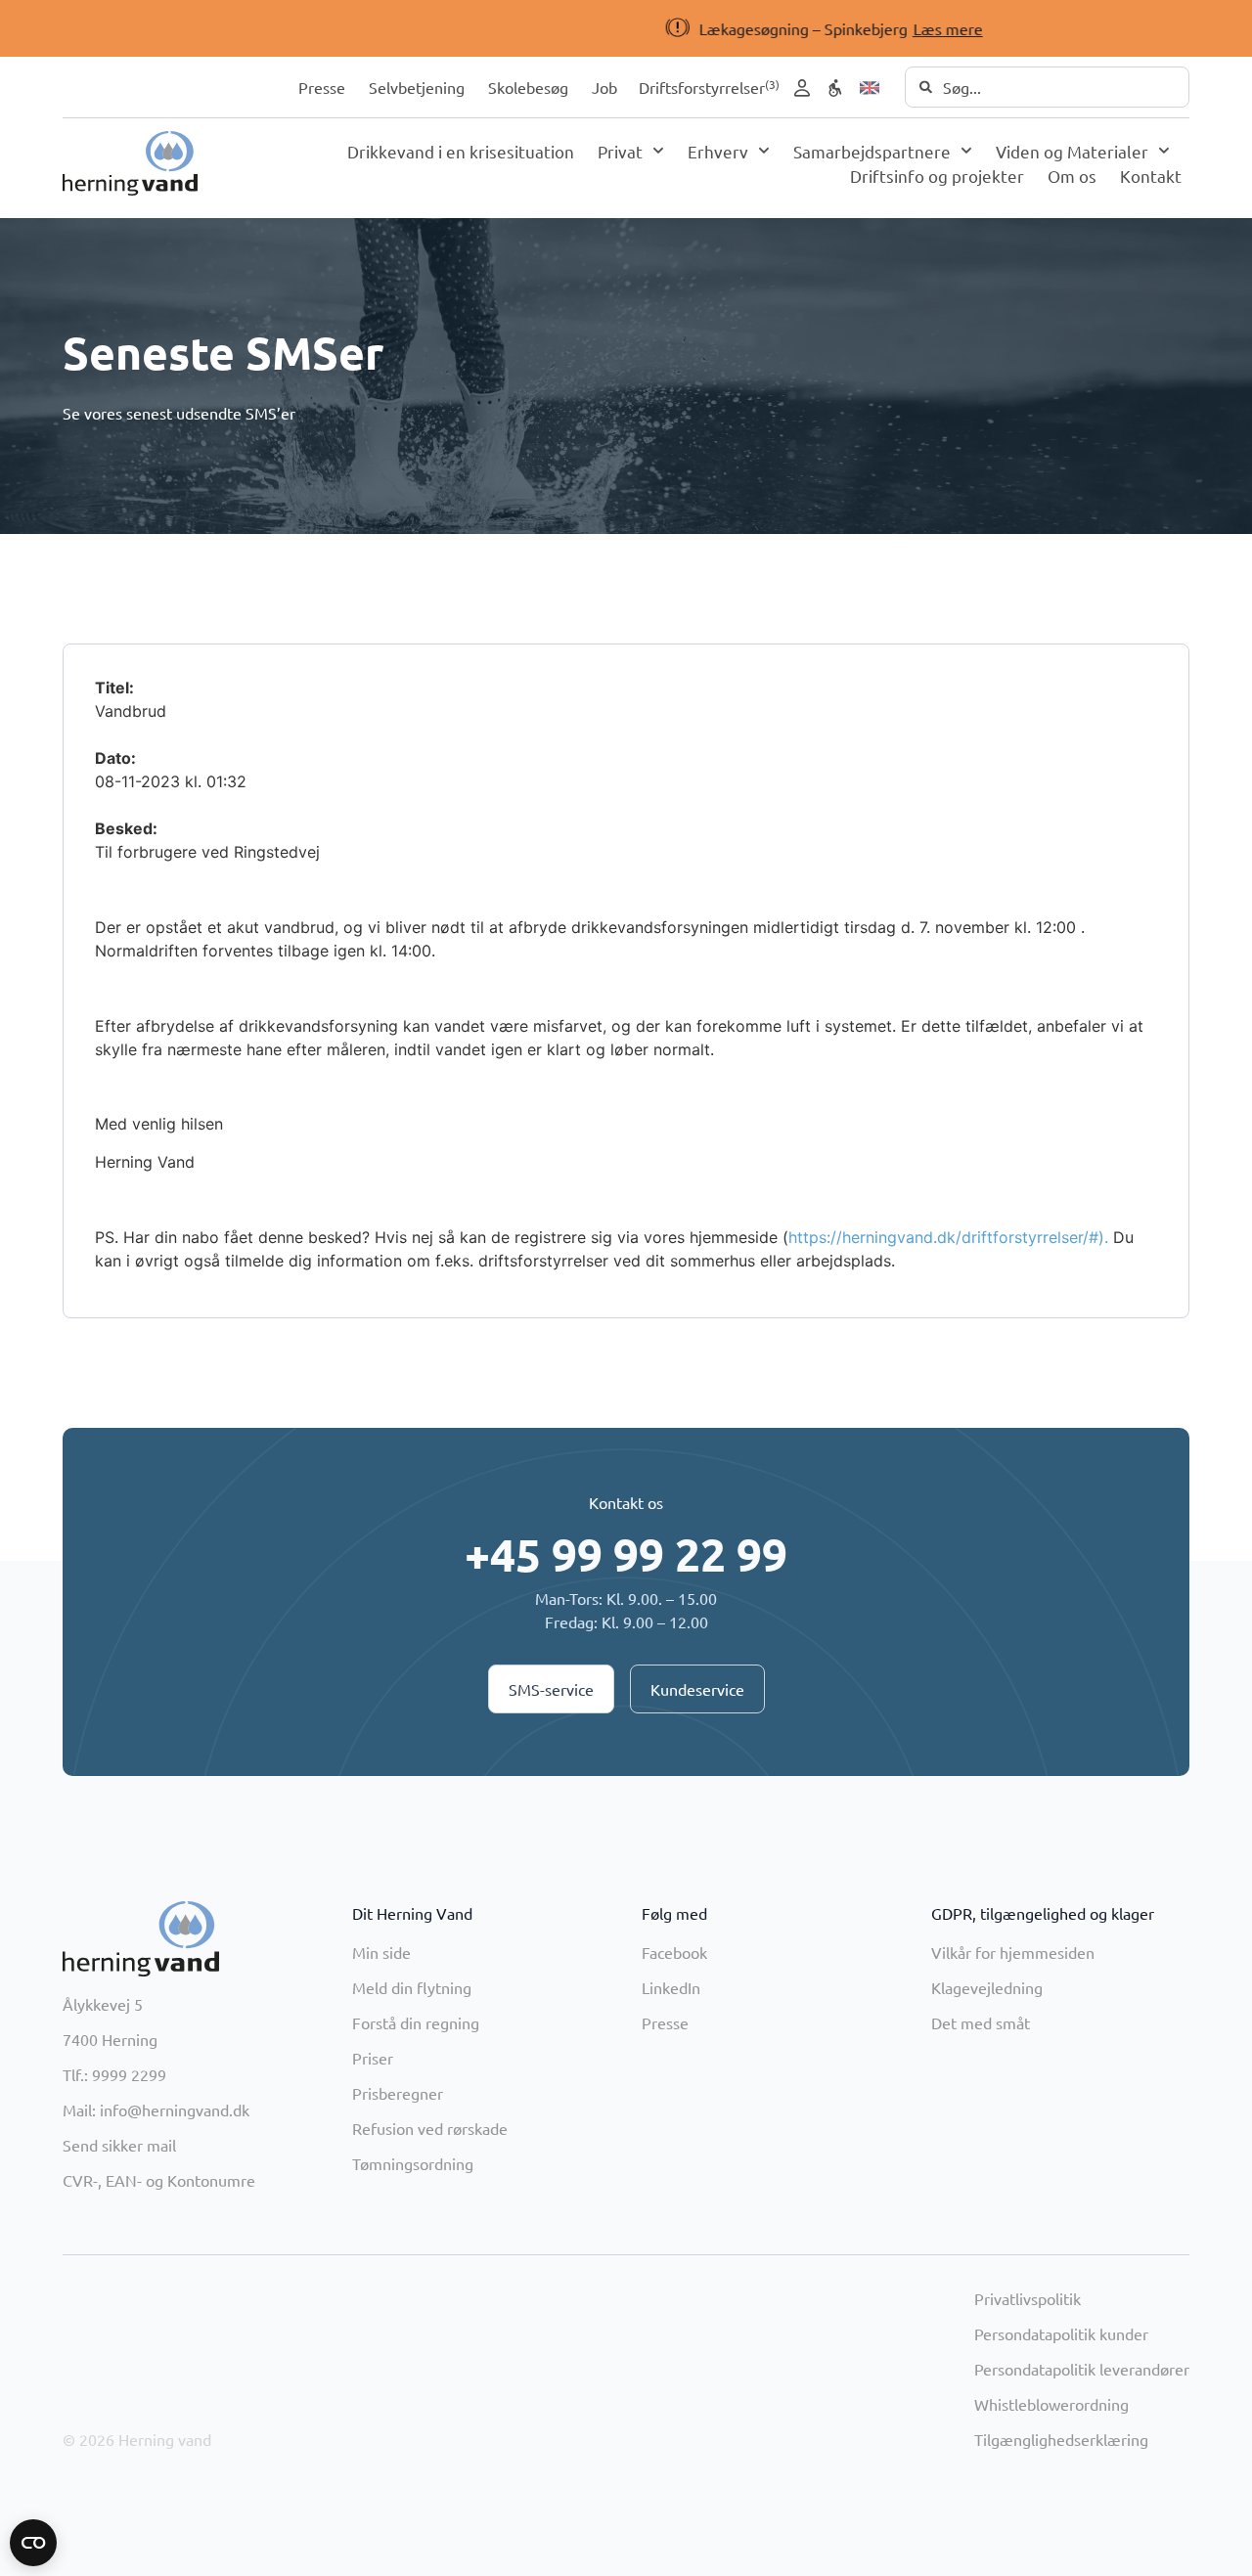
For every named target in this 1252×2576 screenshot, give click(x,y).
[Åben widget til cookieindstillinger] (33, 2543)
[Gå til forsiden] (130, 163)
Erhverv (718, 151)
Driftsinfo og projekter (937, 176)
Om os (1072, 176)
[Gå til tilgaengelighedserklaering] (835, 88)
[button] (593, 28)
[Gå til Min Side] (802, 88)
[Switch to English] (870, 88)
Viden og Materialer (1072, 151)
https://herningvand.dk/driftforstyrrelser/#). (948, 1237)
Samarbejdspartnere (872, 151)
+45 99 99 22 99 (626, 1554)
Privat (620, 151)
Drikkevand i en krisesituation (461, 151)
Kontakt (1151, 176)
